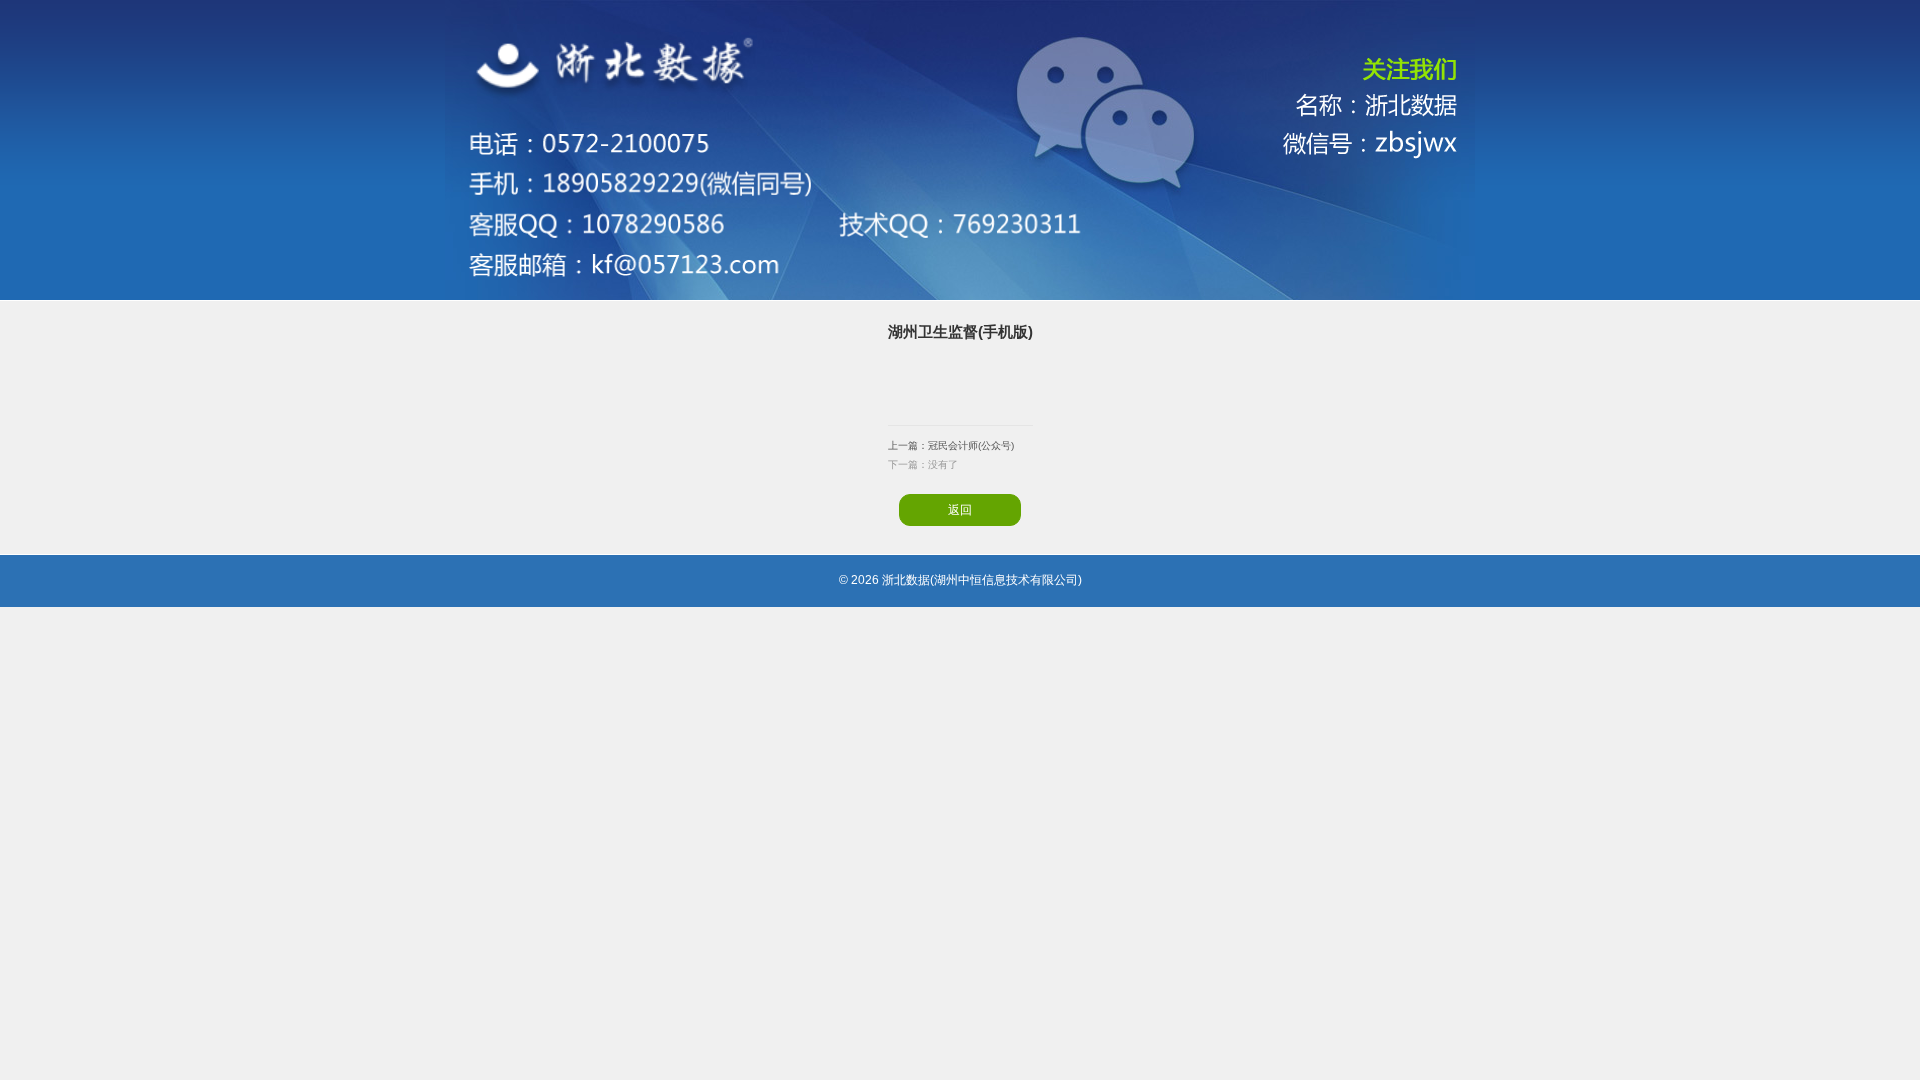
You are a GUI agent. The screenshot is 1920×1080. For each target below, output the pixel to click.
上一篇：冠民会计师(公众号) (951, 445)
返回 (960, 510)
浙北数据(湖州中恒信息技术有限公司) (982, 580)
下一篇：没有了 (923, 464)
